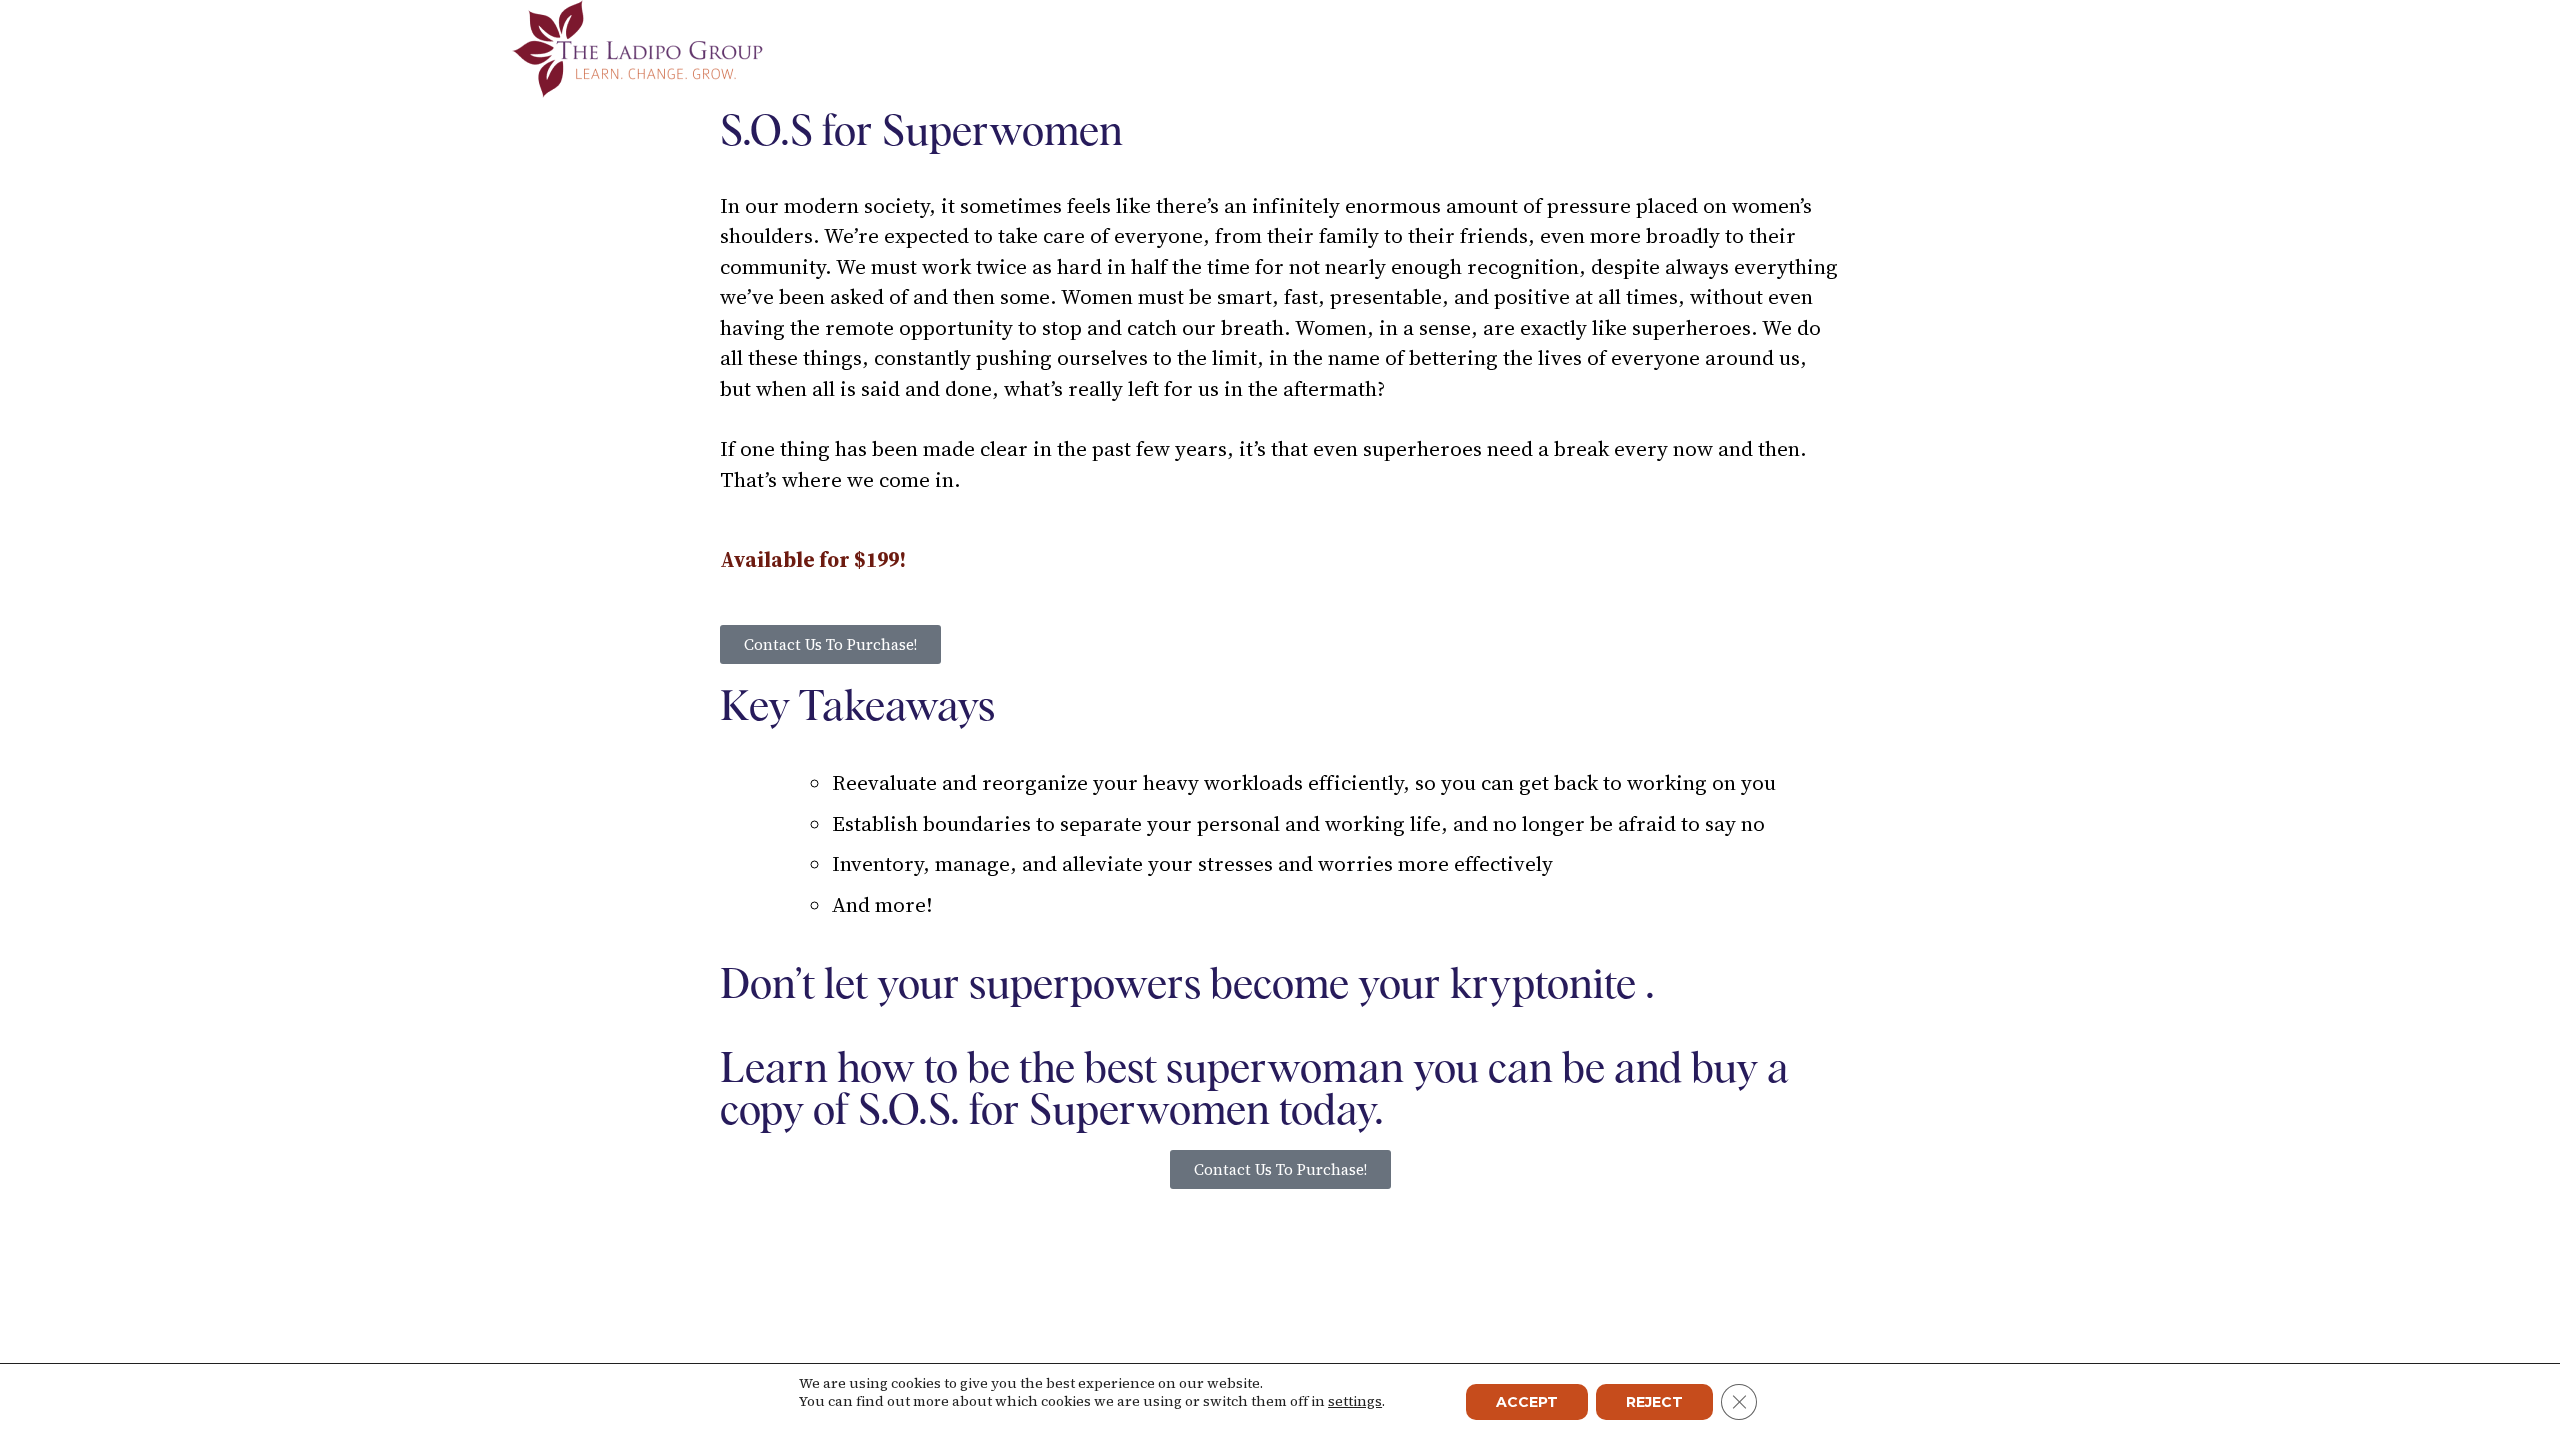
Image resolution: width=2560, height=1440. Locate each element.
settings (1355, 1401)
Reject (1654, 1402)
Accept (1527, 1402)
